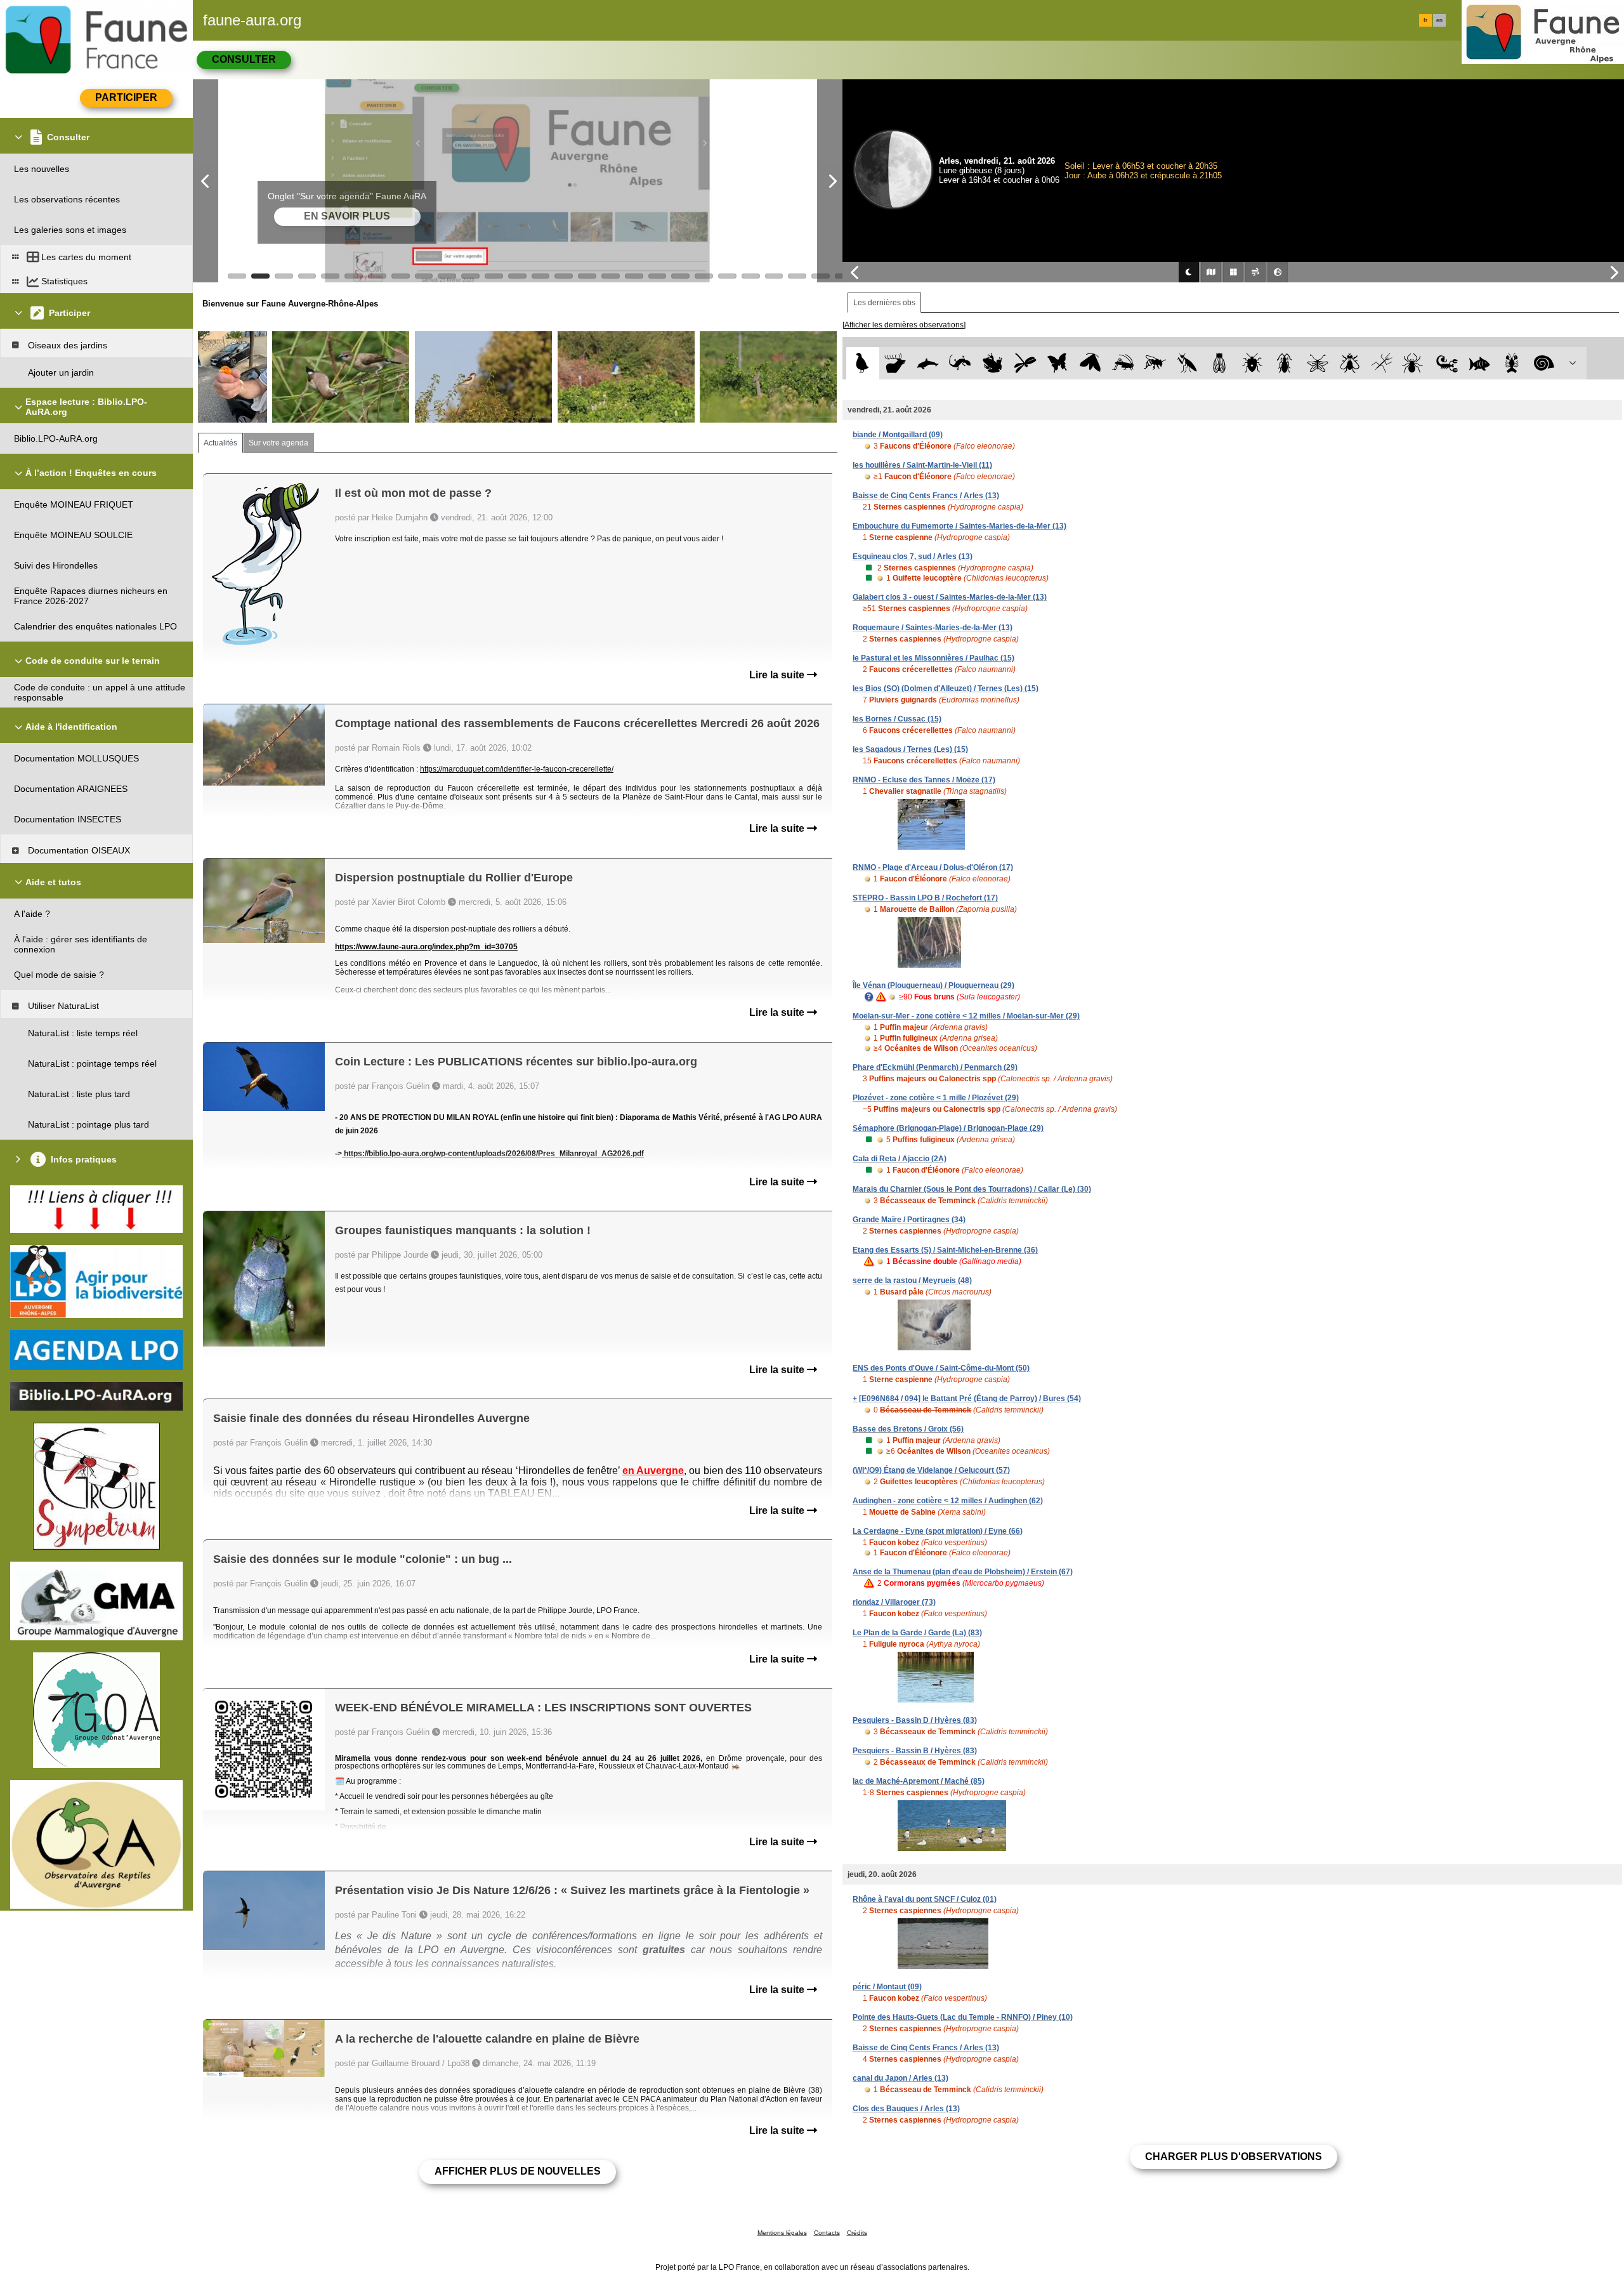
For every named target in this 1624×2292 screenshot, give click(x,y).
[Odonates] (1025, 363)
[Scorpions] (1447, 363)
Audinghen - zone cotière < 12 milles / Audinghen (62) (948, 1501)
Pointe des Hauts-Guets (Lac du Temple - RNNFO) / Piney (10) (963, 2017)
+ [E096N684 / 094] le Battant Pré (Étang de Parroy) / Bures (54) (967, 1399)
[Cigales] (1220, 363)
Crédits (857, 2233)
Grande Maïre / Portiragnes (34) (909, 1220)
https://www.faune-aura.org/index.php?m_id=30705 (426, 947)
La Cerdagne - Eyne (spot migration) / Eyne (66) (938, 1531)
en (1439, 20)
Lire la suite (778, 675)
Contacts (827, 2233)
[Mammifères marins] (928, 363)
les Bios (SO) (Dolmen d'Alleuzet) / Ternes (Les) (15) (946, 688)
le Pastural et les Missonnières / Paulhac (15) (933, 658)
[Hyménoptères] (1155, 363)
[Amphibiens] (992, 363)
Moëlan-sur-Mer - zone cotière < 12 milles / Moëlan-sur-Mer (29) (966, 1016)
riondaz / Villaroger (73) (894, 1602)
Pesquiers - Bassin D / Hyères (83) (915, 1720)
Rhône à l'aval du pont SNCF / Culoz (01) (925, 1899)
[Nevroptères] (1317, 363)
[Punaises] (1253, 363)
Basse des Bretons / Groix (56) (908, 1429)
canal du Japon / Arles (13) (900, 2078)
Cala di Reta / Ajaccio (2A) (900, 1159)
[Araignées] (1415, 363)
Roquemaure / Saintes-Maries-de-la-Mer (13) (933, 628)
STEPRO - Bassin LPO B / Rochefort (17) (925, 898)
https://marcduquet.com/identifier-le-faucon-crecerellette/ (517, 769)
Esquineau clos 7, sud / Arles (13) (913, 557)
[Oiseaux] (862, 363)
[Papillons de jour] (1058, 363)
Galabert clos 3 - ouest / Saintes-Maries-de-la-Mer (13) (950, 597)
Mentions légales (782, 2233)
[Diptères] (1350, 363)
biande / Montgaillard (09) (898, 435)
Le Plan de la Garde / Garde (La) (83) (917, 1633)
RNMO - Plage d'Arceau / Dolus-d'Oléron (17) (933, 867)
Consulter (244, 59)
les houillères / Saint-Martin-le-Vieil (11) (922, 465)
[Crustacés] (1512, 363)
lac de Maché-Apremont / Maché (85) (919, 1781)
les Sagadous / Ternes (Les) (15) (910, 749)
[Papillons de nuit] (1090, 363)
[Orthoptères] (1123, 363)
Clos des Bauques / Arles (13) (906, 2109)
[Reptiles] (960, 363)
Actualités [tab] (220, 443)
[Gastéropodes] (1544, 363)
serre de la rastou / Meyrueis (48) (912, 1281)
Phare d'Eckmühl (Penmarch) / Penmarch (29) (935, 1067)
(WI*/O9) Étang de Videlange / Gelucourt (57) (931, 1470)
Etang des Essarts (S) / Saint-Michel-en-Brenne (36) (945, 1250)
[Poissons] (1480, 363)
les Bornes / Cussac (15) (897, 719)
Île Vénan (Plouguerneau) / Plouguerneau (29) (933, 985)
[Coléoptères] (1285, 363)
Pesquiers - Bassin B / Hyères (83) (915, 1751)
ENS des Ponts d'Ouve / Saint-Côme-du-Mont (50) (941, 1368)
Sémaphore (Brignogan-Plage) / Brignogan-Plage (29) (948, 1128)
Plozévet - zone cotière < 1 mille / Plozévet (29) (936, 1098)
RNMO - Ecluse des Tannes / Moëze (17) (924, 780)
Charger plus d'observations (1234, 2157)
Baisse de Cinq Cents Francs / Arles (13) (926, 496)
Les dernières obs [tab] (884, 303)
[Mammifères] (895, 363)
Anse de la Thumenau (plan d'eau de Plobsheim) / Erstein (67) (963, 1572)
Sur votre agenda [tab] (278, 443)
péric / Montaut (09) (887, 1987)
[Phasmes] (1382, 363)
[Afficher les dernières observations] (904, 325)
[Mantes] (1187, 363)
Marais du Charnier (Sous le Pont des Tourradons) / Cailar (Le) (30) (972, 1189)
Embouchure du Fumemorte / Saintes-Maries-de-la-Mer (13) (959, 526)
